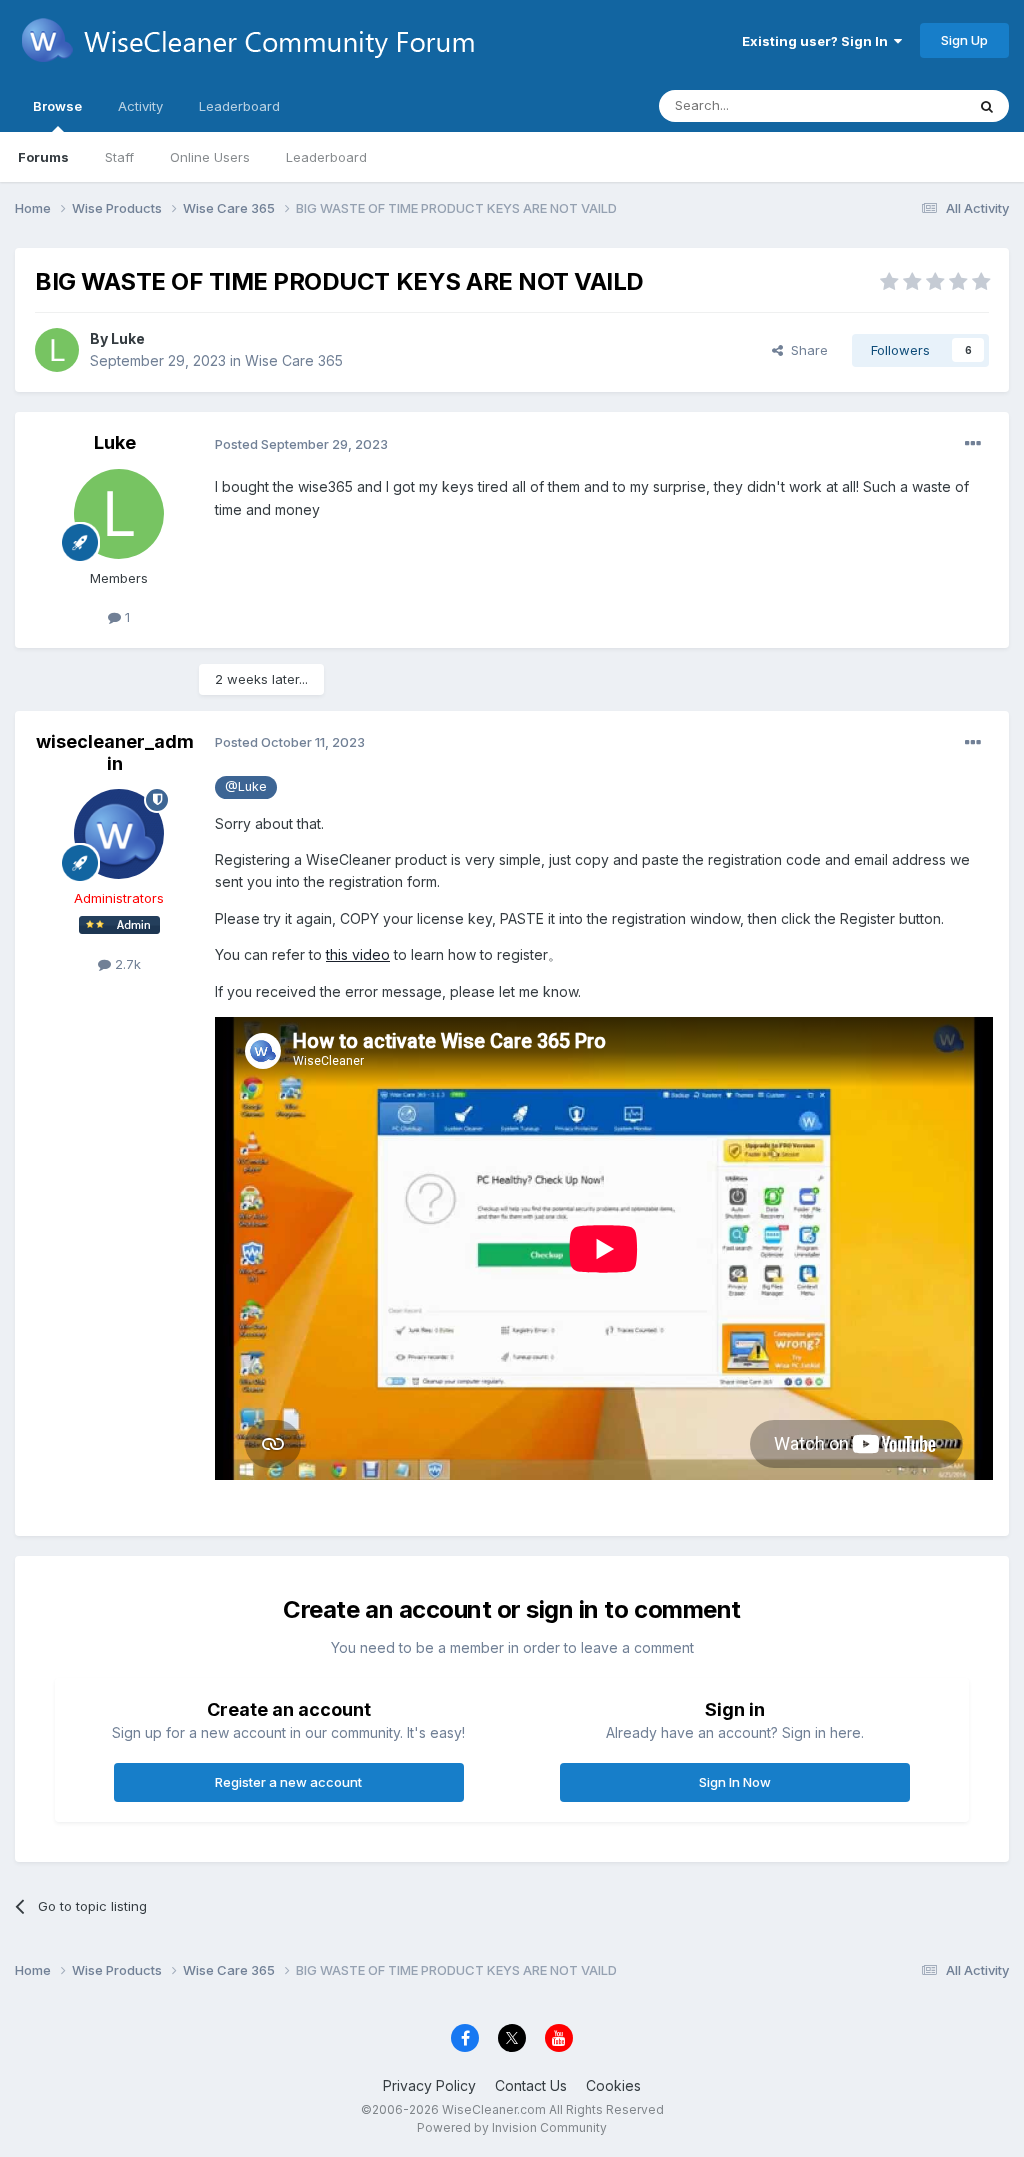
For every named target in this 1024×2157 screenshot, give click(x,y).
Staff (119, 157)
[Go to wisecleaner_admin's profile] (119, 834)
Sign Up (964, 40)
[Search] (987, 106)
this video (358, 954)
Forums (43, 157)
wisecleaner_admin (115, 752)
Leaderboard (326, 157)
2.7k (126, 964)
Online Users (210, 157)
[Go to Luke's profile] (57, 350)
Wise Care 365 (294, 360)
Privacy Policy (429, 2085)
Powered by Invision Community (512, 2127)
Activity (140, 106)
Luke (128, 338)
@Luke (246, 786)
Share (805, 350)
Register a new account (288, 1782)
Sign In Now (735, 1782)
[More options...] (973, 444)
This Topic (906, 105)
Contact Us (531, 2085)
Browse (57, 106)
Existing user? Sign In (818, 41)
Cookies (613, 2085)
